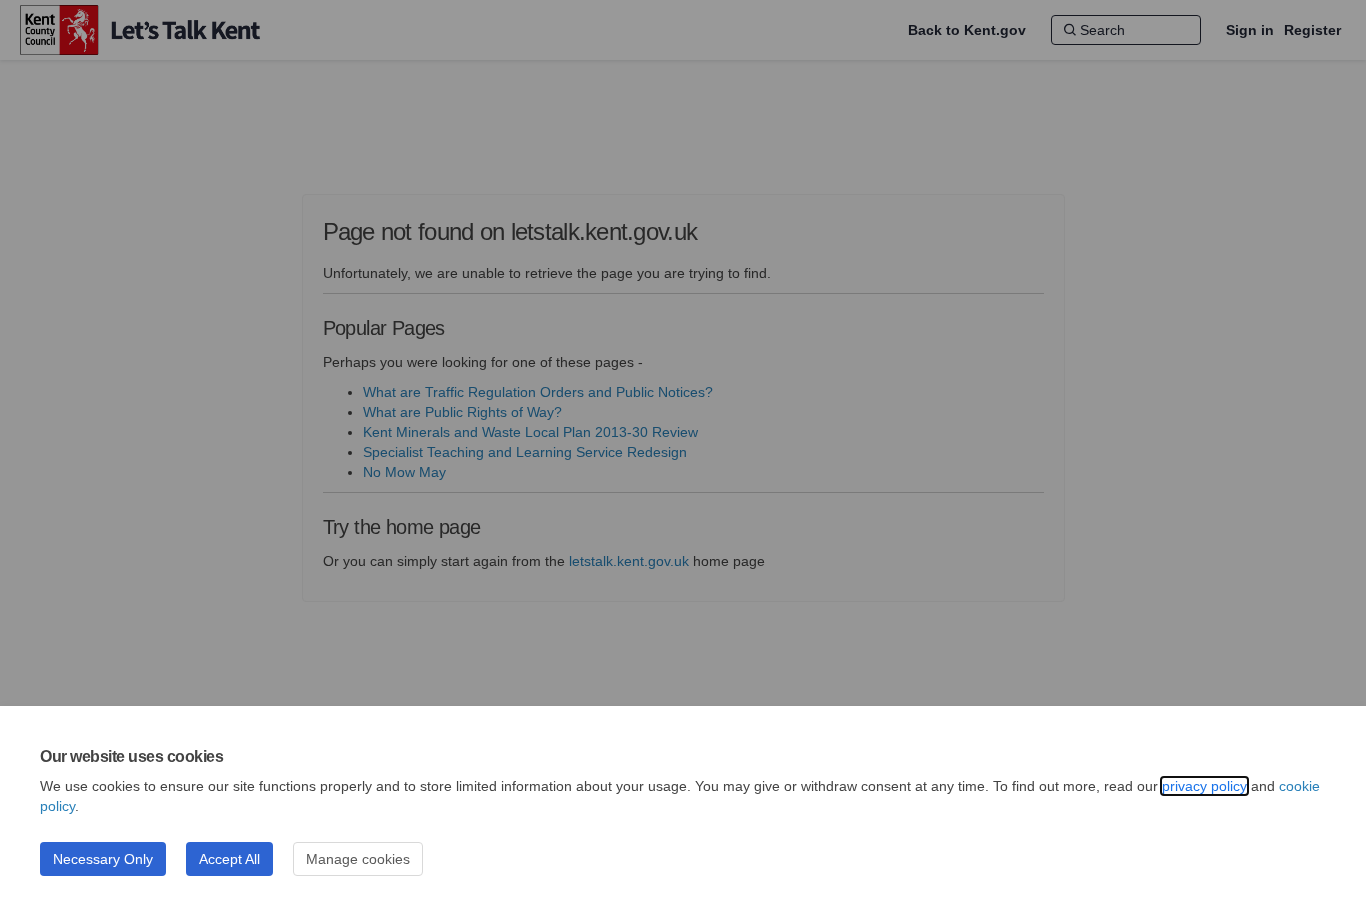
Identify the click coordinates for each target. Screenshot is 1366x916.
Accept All (229, 859)
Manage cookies (358, 859)
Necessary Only (103, 859)
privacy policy (1204, 786)
